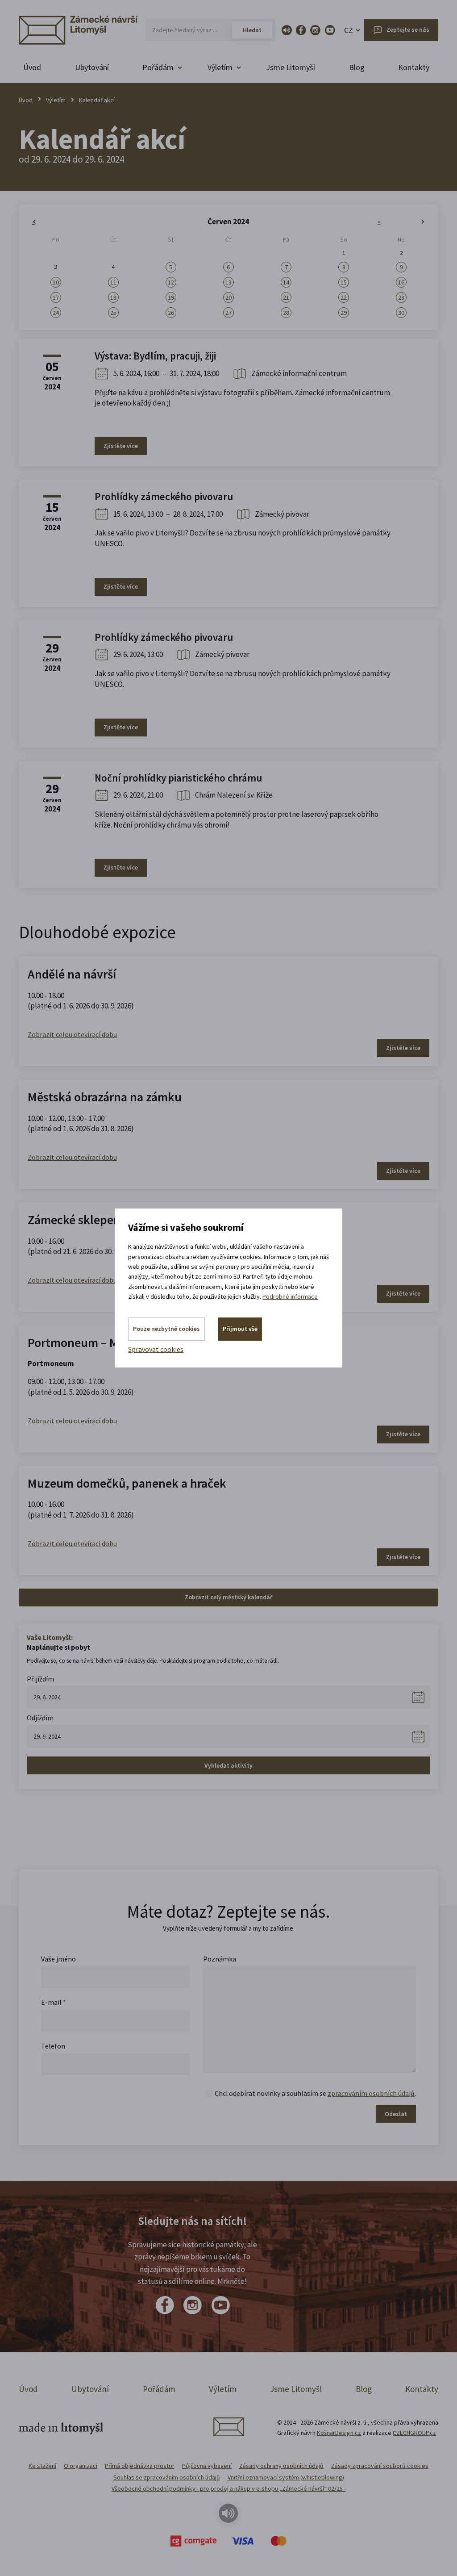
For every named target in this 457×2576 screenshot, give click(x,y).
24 (56, 313)
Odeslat (396, 2114)
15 (344, 282)
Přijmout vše (240, 1329)
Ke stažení (42, 2466)
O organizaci (81, 2466)
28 (286, 313)
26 (171, 313)
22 (344, 297)
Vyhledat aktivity (228, 1765)
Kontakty (414, 67)
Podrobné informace (290, 1296)
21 (286, 297)
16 (401, 282)
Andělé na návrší (72, 974)
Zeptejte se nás (408, 29)
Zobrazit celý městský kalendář (228, 1597)
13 (228, 282)
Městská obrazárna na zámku (105, 1097)
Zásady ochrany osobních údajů (281, 2466)
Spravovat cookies (156, 1349)
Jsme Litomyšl (291, 67)
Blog (357, 67)
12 (171, 282)
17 (56, 297)
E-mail (54, 2002)
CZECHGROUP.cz (414, 2433)
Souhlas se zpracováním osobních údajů (167, 2477)
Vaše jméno (58, 1959)
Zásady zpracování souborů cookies (380, 2466)
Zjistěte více (121, 446)
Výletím (56, 100)
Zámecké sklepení (76, 1220)
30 (401, 313)
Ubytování (92, 67)
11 (113, 282)
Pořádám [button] (158, 67)
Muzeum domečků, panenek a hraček (127, 1483)
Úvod (32, 67)
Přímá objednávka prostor (140, 2466)
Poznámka (220, 1959)
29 (344, 313)
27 (228, 313)
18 (113, 297)
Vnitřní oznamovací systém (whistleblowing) (286, 2477)
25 (113, 313)
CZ (349, 30)
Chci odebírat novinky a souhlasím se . (315, 2093)
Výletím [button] (220, 67)
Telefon (53, 2046)
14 (286, 282)
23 (401, 297)
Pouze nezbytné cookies (166, 1329)
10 (56, 282)
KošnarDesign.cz (339, 2433)
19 (171, 297)
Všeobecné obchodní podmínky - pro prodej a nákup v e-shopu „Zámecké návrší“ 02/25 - (229, 2488)
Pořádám (159, 2389)
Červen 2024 (228, 222)
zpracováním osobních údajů (371, 2093)
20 (228, 297)
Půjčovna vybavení (207, 2466)
